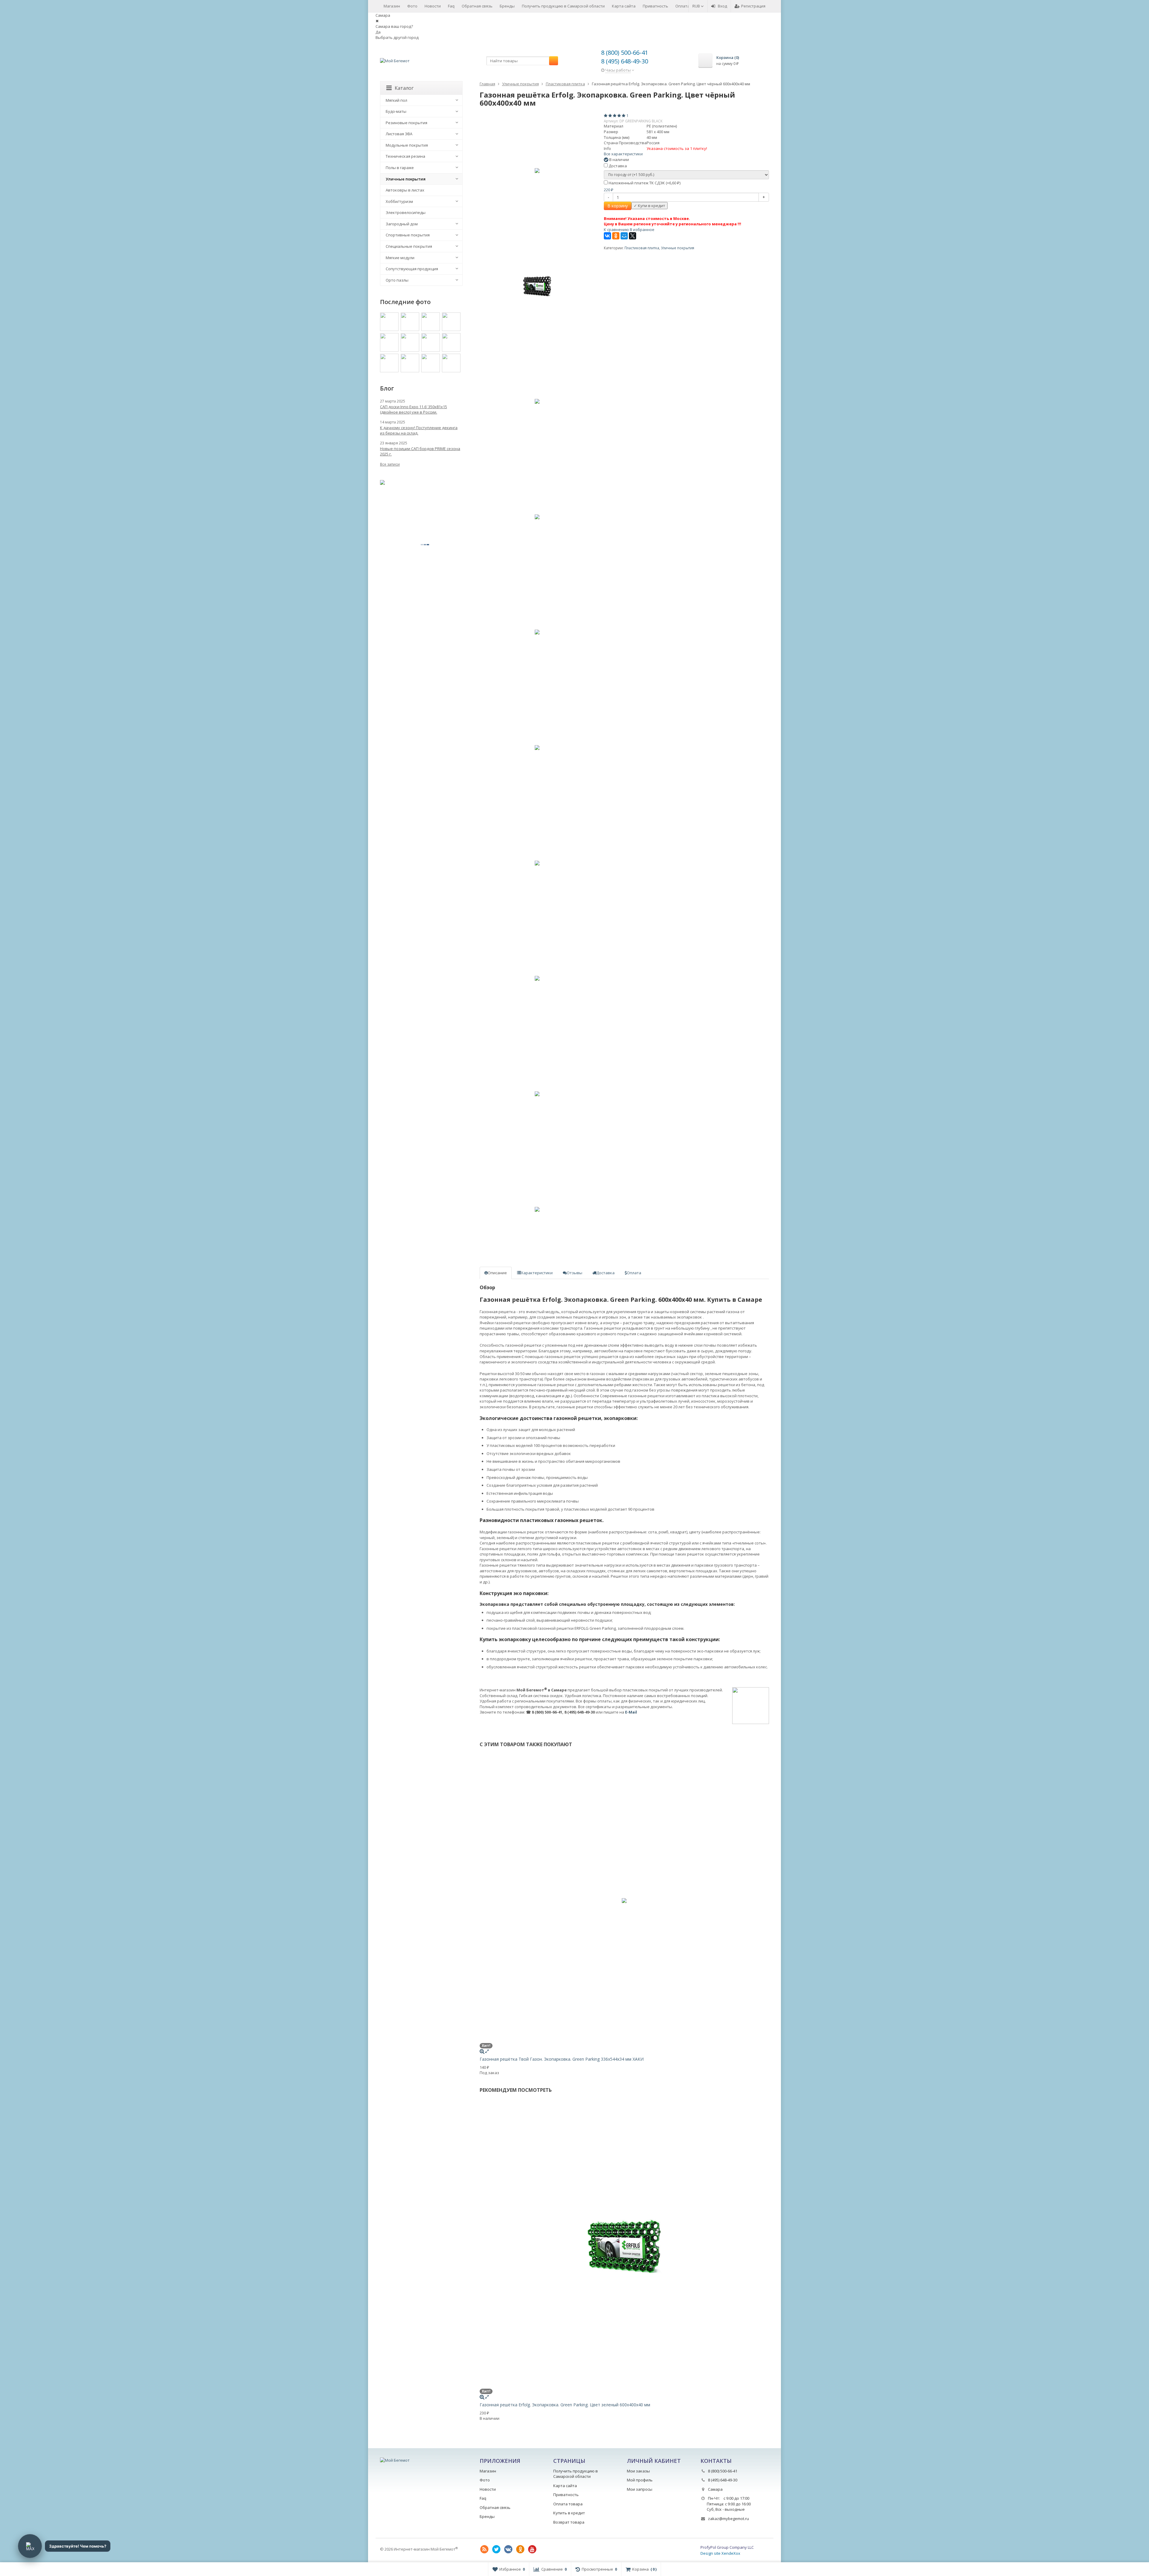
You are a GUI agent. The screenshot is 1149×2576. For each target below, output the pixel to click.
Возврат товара (569, 2522)
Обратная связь (477, 6)
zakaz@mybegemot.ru (728, 2519)
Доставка (617, 166)
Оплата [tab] (634, 1273)
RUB (697, 6)
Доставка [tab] (605, 1273)
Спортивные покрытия (408, 235)
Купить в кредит (569, 2513)
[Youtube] (532, 2549)
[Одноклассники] (616, 236)
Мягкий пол (396, 100)
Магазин (392, 6)
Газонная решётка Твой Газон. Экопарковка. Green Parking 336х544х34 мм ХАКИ (562, 2059)
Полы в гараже (400, 168)
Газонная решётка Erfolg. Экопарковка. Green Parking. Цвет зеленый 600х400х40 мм (565, 2405)
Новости (433, 6)
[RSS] (484, 2549)
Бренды (507, 6)
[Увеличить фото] (482, 2051)
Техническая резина (405, 156)
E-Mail (631, 1712)
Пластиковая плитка (642, 248)
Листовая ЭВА (399, 134)
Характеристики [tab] (537, 1273)
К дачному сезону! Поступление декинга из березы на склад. (419, 430)
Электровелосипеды (406, 212)
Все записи (390, 464)
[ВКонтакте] (607, 236)
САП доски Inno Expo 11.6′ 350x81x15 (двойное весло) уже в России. (414, 409)
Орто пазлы (397, 280)
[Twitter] (496, 2549)
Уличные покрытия (678, 248)
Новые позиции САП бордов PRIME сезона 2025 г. (420, 451)
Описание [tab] (497, 1273)
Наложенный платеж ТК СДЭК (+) (644, 183)
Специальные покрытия (409, 246)
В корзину (618, 206)
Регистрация (753, 6)
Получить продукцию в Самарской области (563, 6)
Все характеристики (623, 154)
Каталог (404, 88)
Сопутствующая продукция (412, 269)
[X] (633, 236)
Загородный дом (402, 224)
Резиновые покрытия (406, 123)
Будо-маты (396, 111)
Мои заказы (638, 2471)
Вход (722, 6)
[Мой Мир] (624, 236)
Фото (412, 6)
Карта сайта (624, 6)
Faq (451, 6)
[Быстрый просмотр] (487, 2051)
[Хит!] (537, 171)
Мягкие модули (400, 258)
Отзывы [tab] (574, 1273)
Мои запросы (640, 2489)
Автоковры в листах (405, 190)
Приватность (655, 6)
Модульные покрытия (407, 145)
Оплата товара (568, 2504)
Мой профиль (640, 2480)
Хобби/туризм (399, 201)
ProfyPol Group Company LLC (727, 2547)
